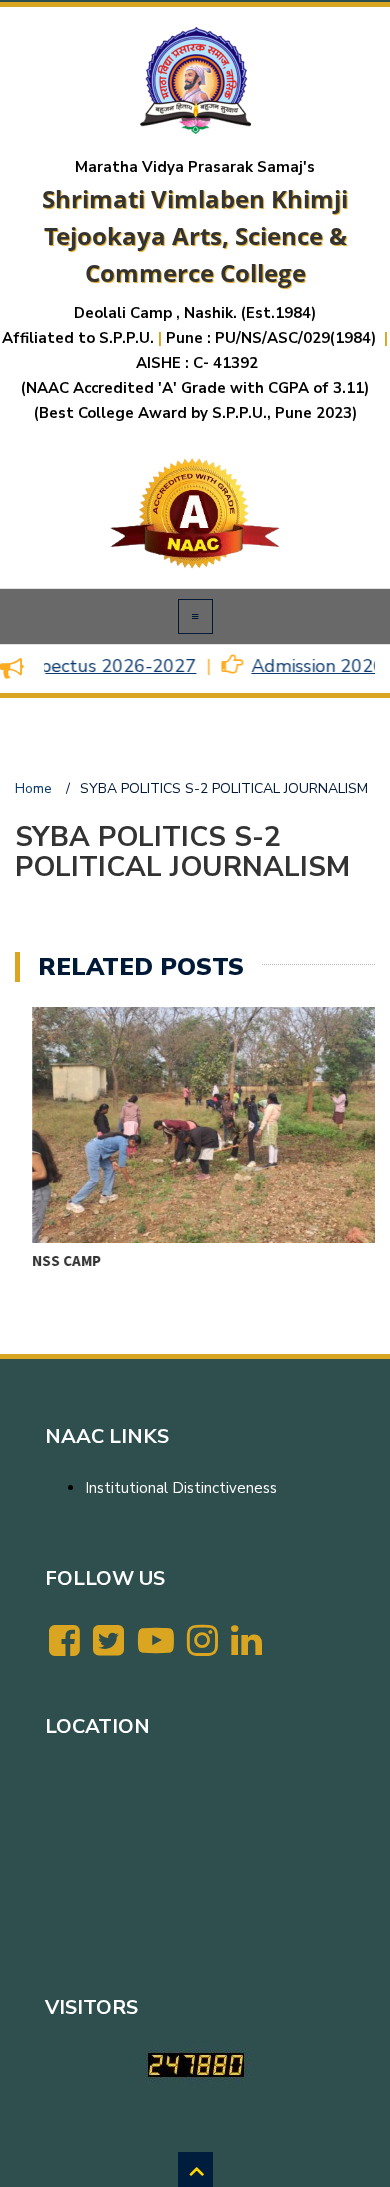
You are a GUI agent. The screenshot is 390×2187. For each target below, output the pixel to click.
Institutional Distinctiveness (181, 1488)
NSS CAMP (49, 1260)
